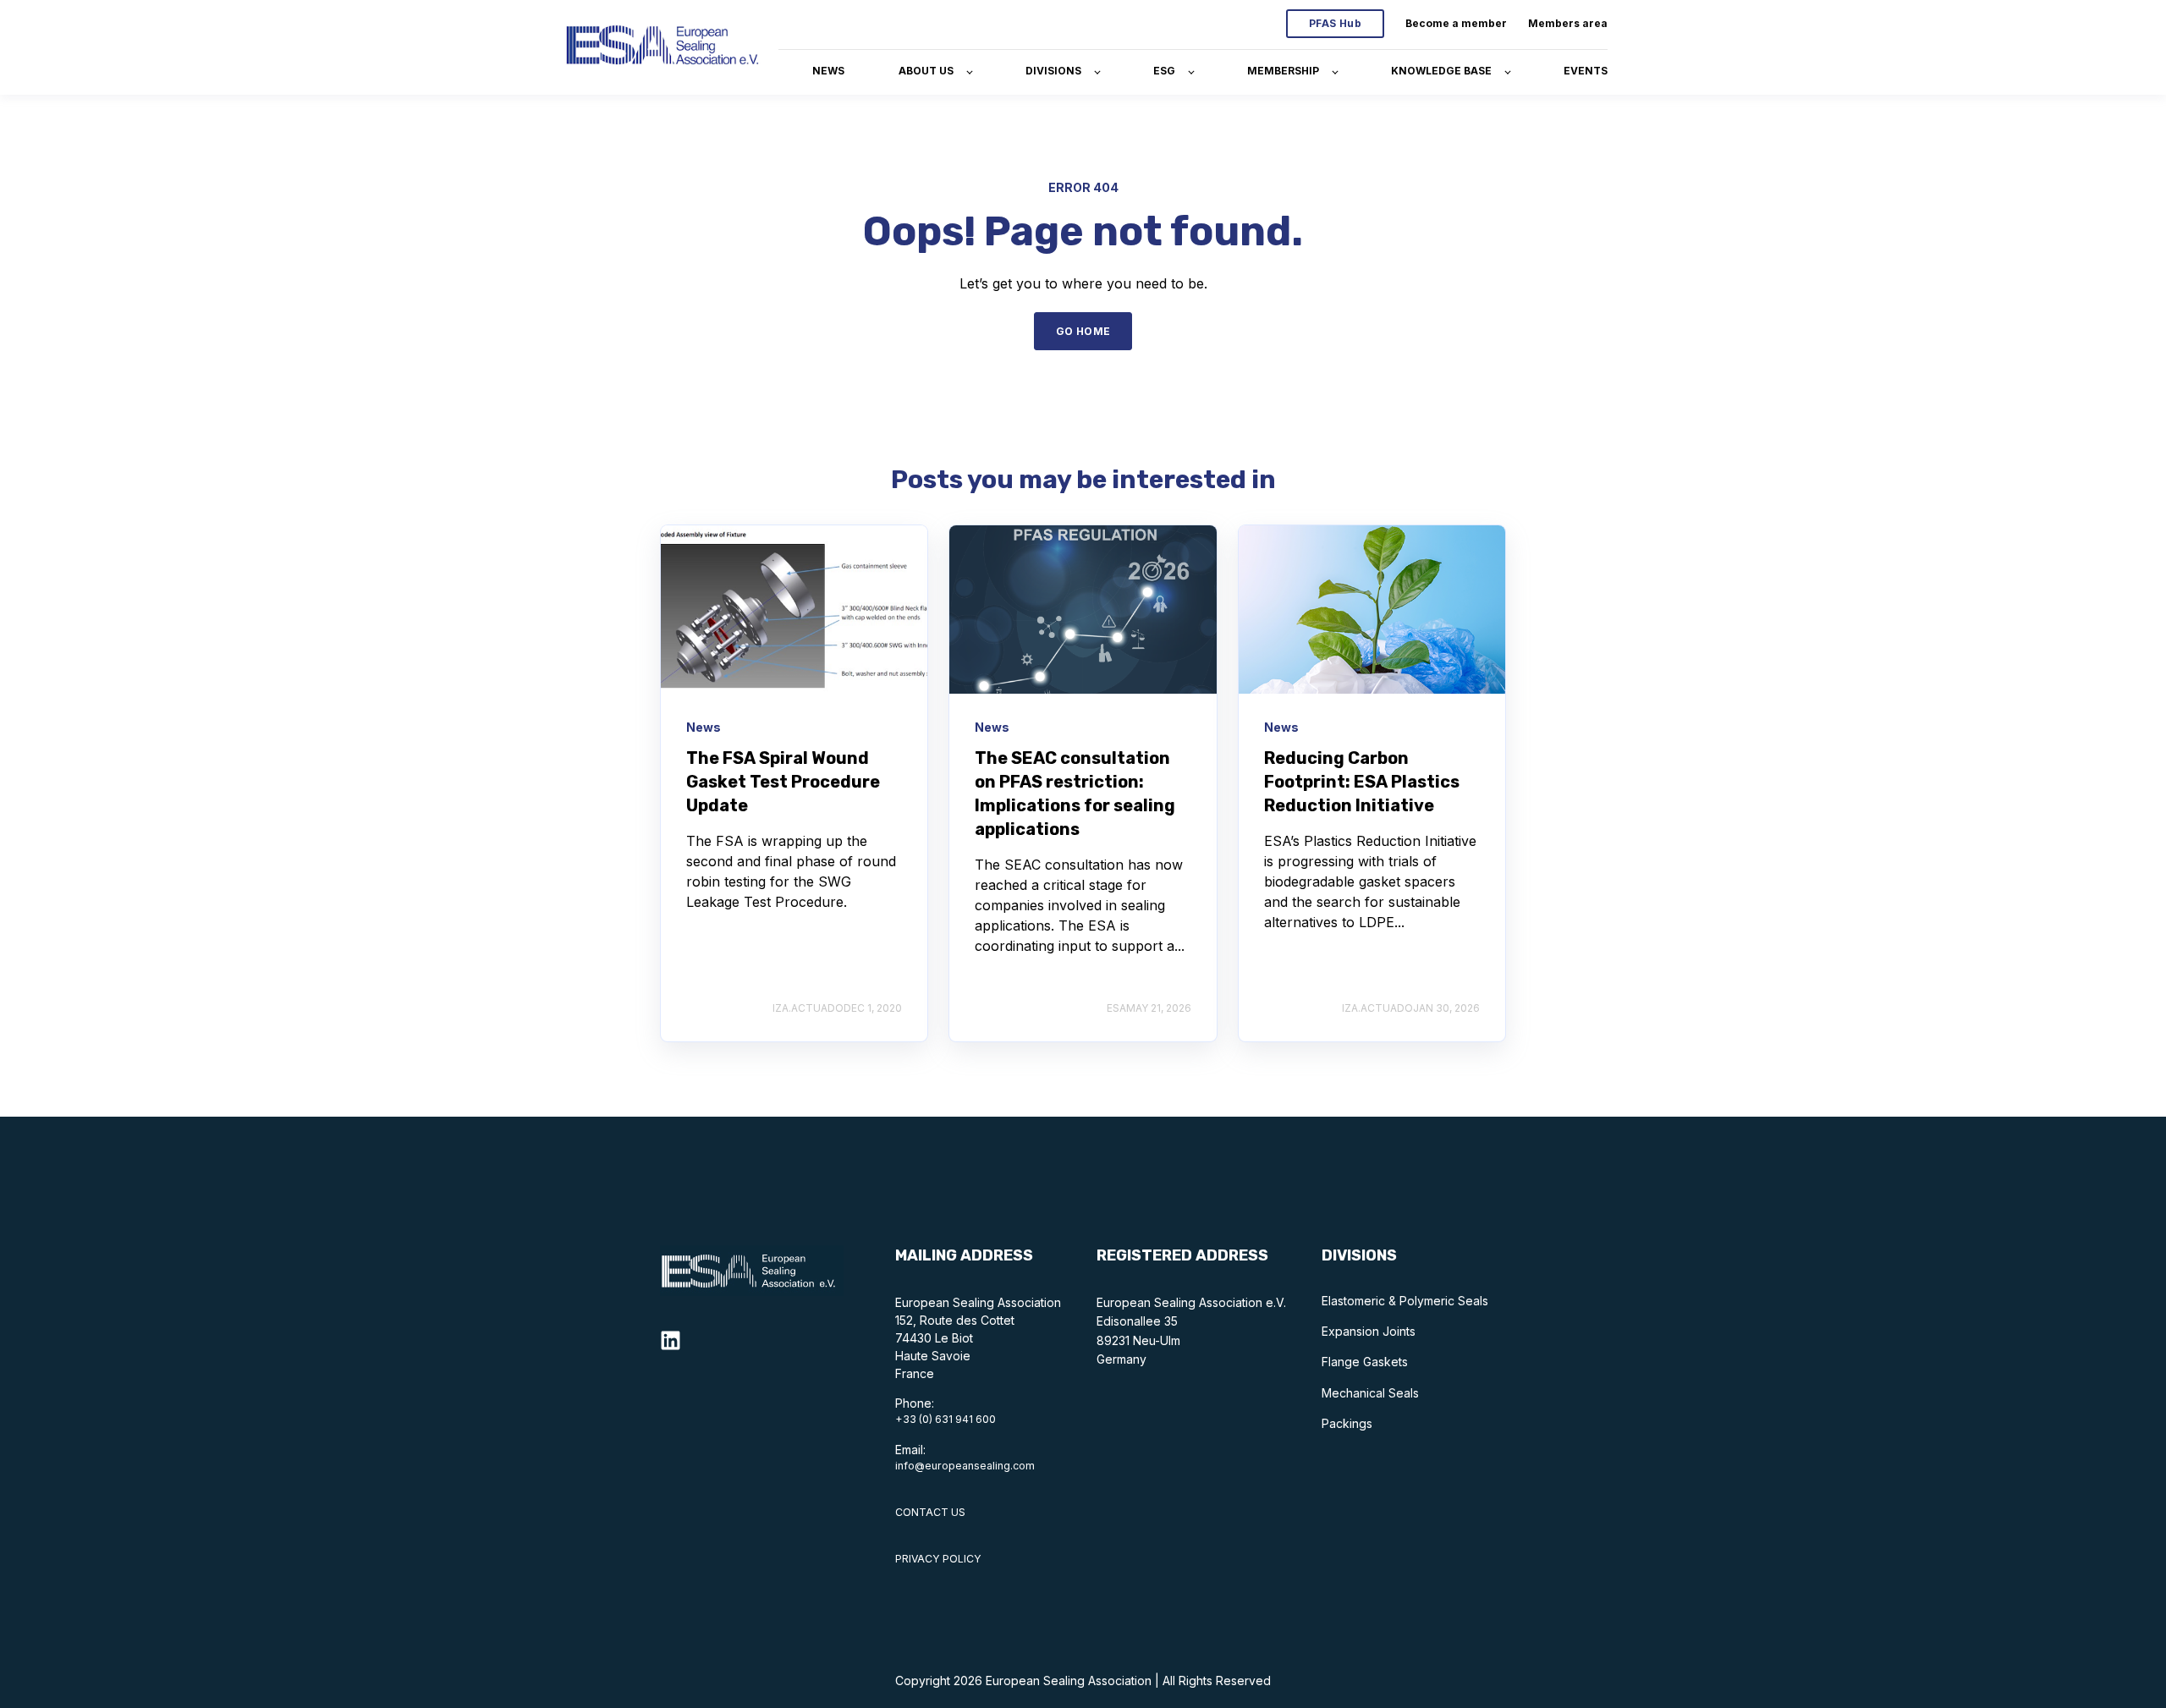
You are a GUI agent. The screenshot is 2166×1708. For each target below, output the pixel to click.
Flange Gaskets (1365, 1362)
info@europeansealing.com (965, 1466)
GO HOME (1083, 331)
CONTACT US (930, 1512)
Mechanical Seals (1370, 1393)
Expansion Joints (1369, 1331)
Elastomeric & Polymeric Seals (1405, 1301)
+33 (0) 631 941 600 (946, 1419)
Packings (1347, 1423)
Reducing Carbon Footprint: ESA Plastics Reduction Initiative (1362, 782)
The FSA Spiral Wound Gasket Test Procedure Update (783, 782)
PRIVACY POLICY (938, 1559)
